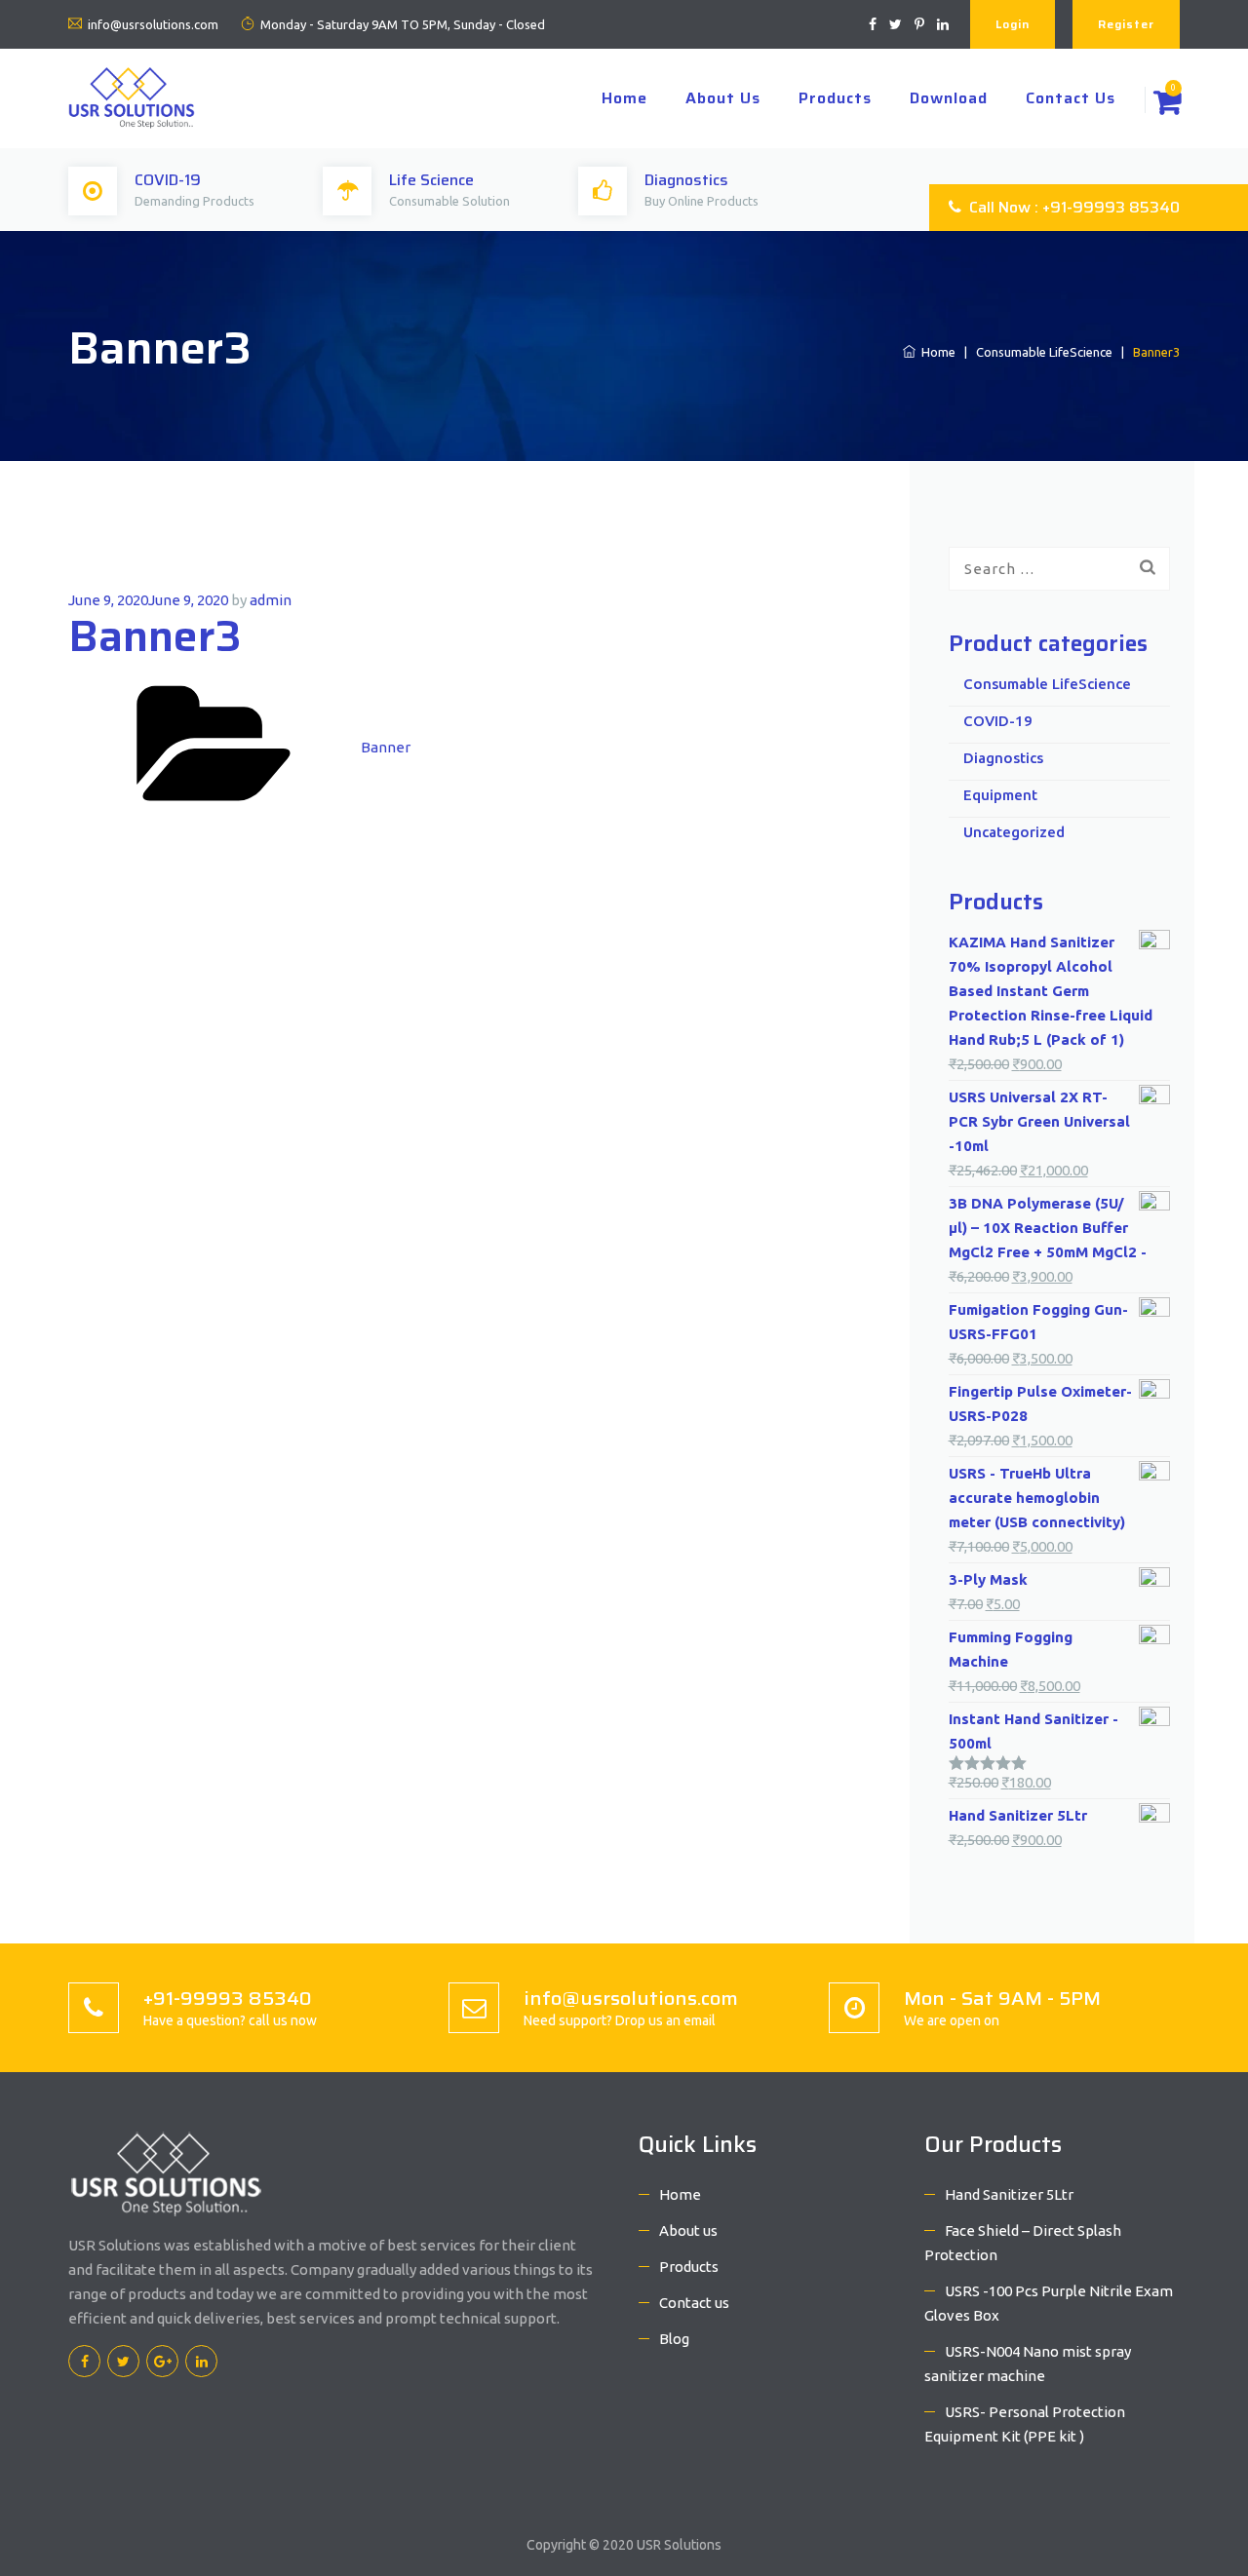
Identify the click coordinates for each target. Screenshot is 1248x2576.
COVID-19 (168, 180)
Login (1013, 24)
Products (835, 98)
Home (624, 98)
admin (271, 600)
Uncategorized (1014, 832)
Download (949, 98)
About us (723, 98)
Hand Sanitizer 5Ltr (1009, 2194)
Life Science (431, 180)
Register (1126, 24)
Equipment (1000, 795)
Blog (674, 2339)
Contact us (1071, 98)
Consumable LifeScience (1044, 352)
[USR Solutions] (132, 96)
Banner (386, 747)
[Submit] (1148, 567)
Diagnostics (686, 180)
